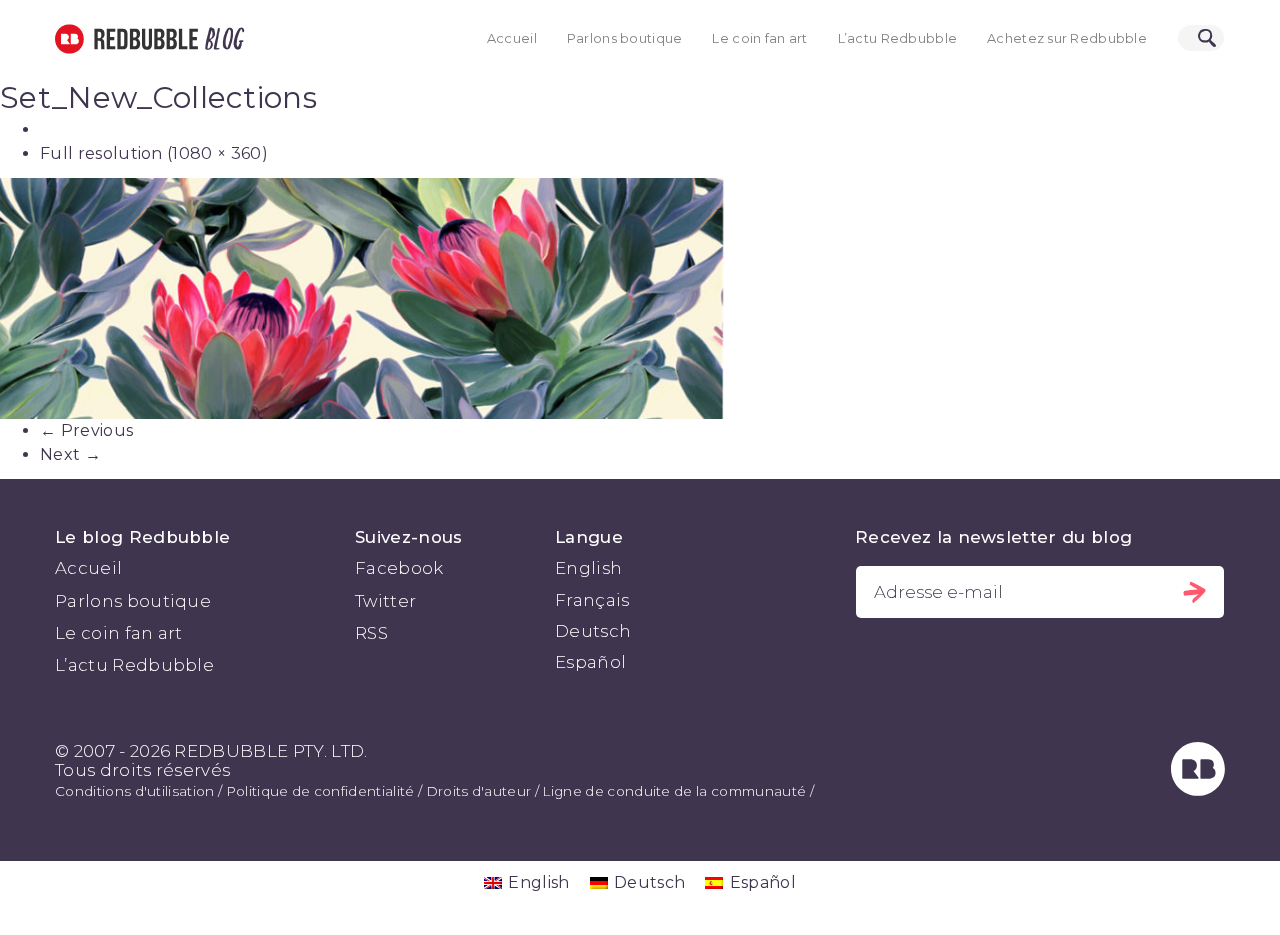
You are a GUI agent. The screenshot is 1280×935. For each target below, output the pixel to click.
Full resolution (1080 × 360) (154, 153)
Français (592, 600)
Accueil (512, 38)
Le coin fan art (759, 38)
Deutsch (593, 631)
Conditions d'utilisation (135, 791)
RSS (371, 633)
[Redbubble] (1198, 790)
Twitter (385, 601)
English (588, 568)
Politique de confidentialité (320, 791)
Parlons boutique (625, 38)
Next (70, 454)
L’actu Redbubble (898, 38)
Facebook (399, 568)
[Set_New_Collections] (640, 298)
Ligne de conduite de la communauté (674, 791)
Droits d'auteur (479, 791)
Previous (86, 430)
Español (590, 662)
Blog (221, 39)
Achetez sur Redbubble (1067, 38)
